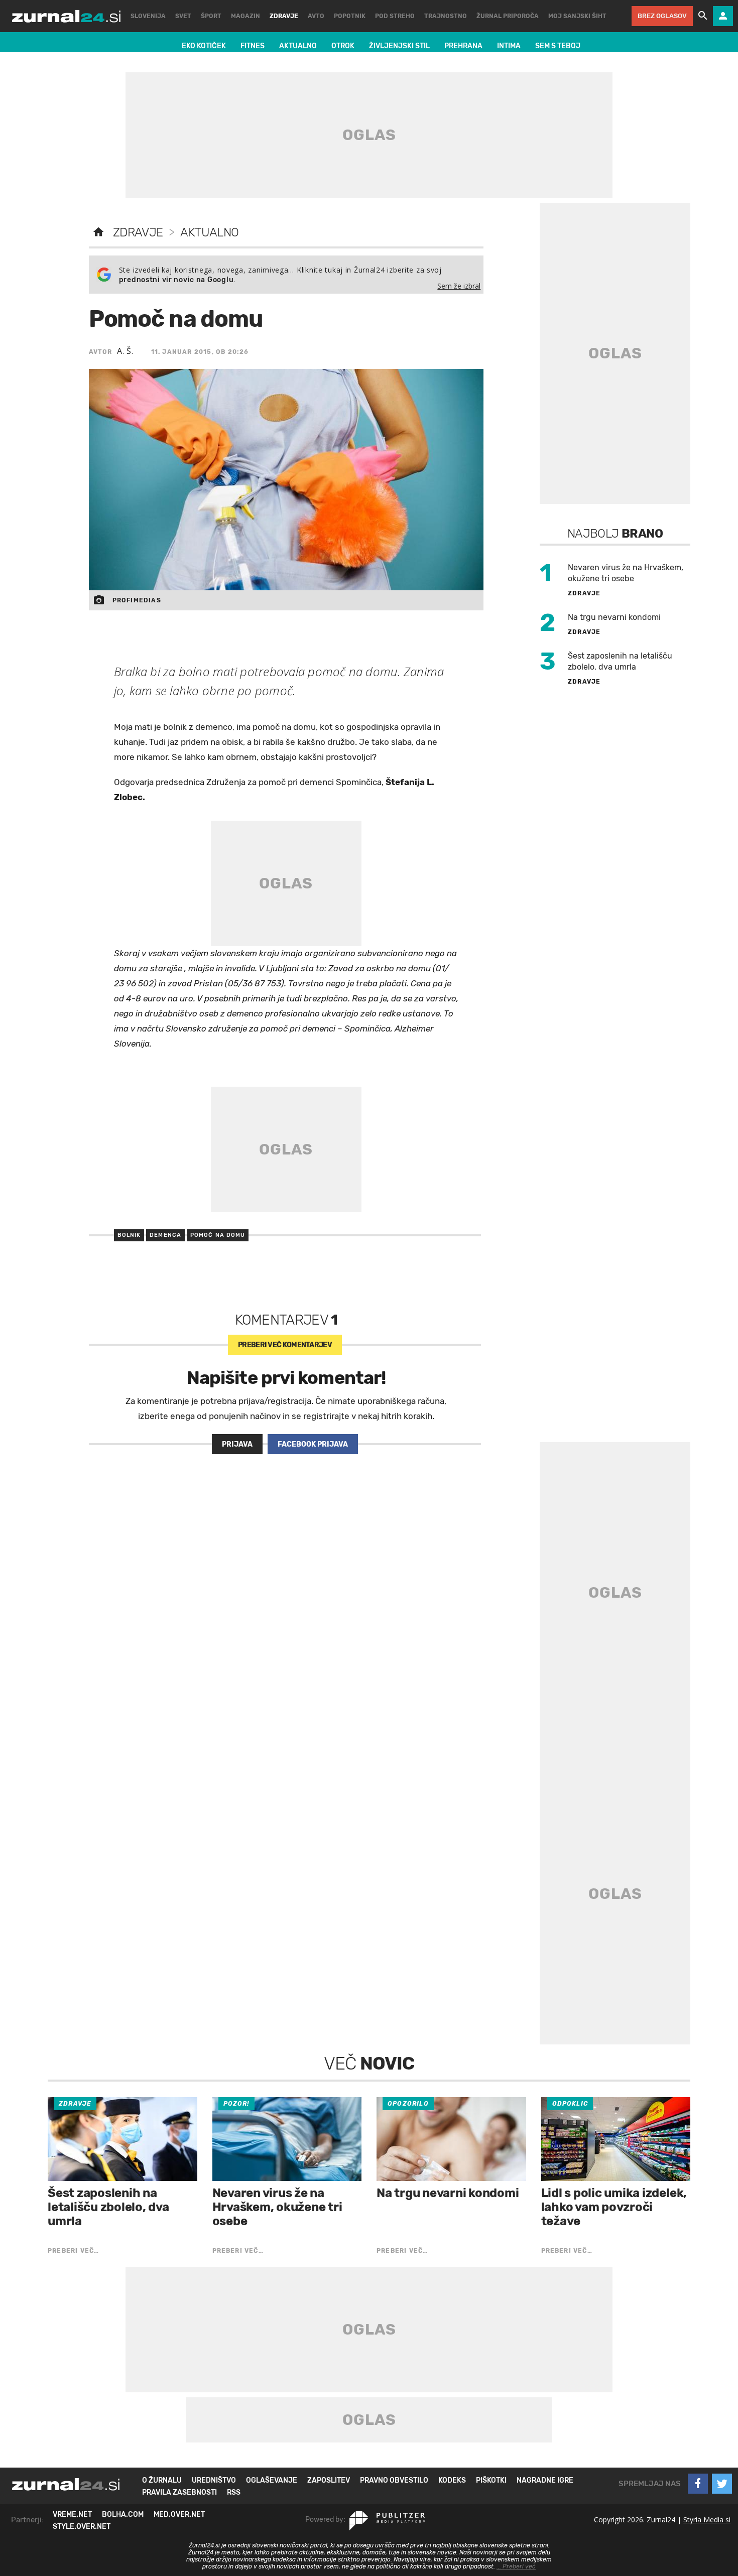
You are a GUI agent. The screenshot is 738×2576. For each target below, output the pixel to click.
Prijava (237, 1444)
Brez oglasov (662, 16)
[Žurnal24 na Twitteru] (722, 2484)
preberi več (285, 1345)
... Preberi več (516, 2566)
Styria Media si (707, 2520)
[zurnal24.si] (66, 16)
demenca (165, 1235)
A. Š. (125, 351)
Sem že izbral (459, 286)
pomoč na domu (218, 1235)
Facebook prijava (313, 1444)
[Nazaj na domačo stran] (98, 232)
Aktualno (209, 232)
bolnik (129, 1235)
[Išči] (703, 16)
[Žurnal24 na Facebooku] (698, 2484)
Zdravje (138, 232)
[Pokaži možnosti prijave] (723, 16)
